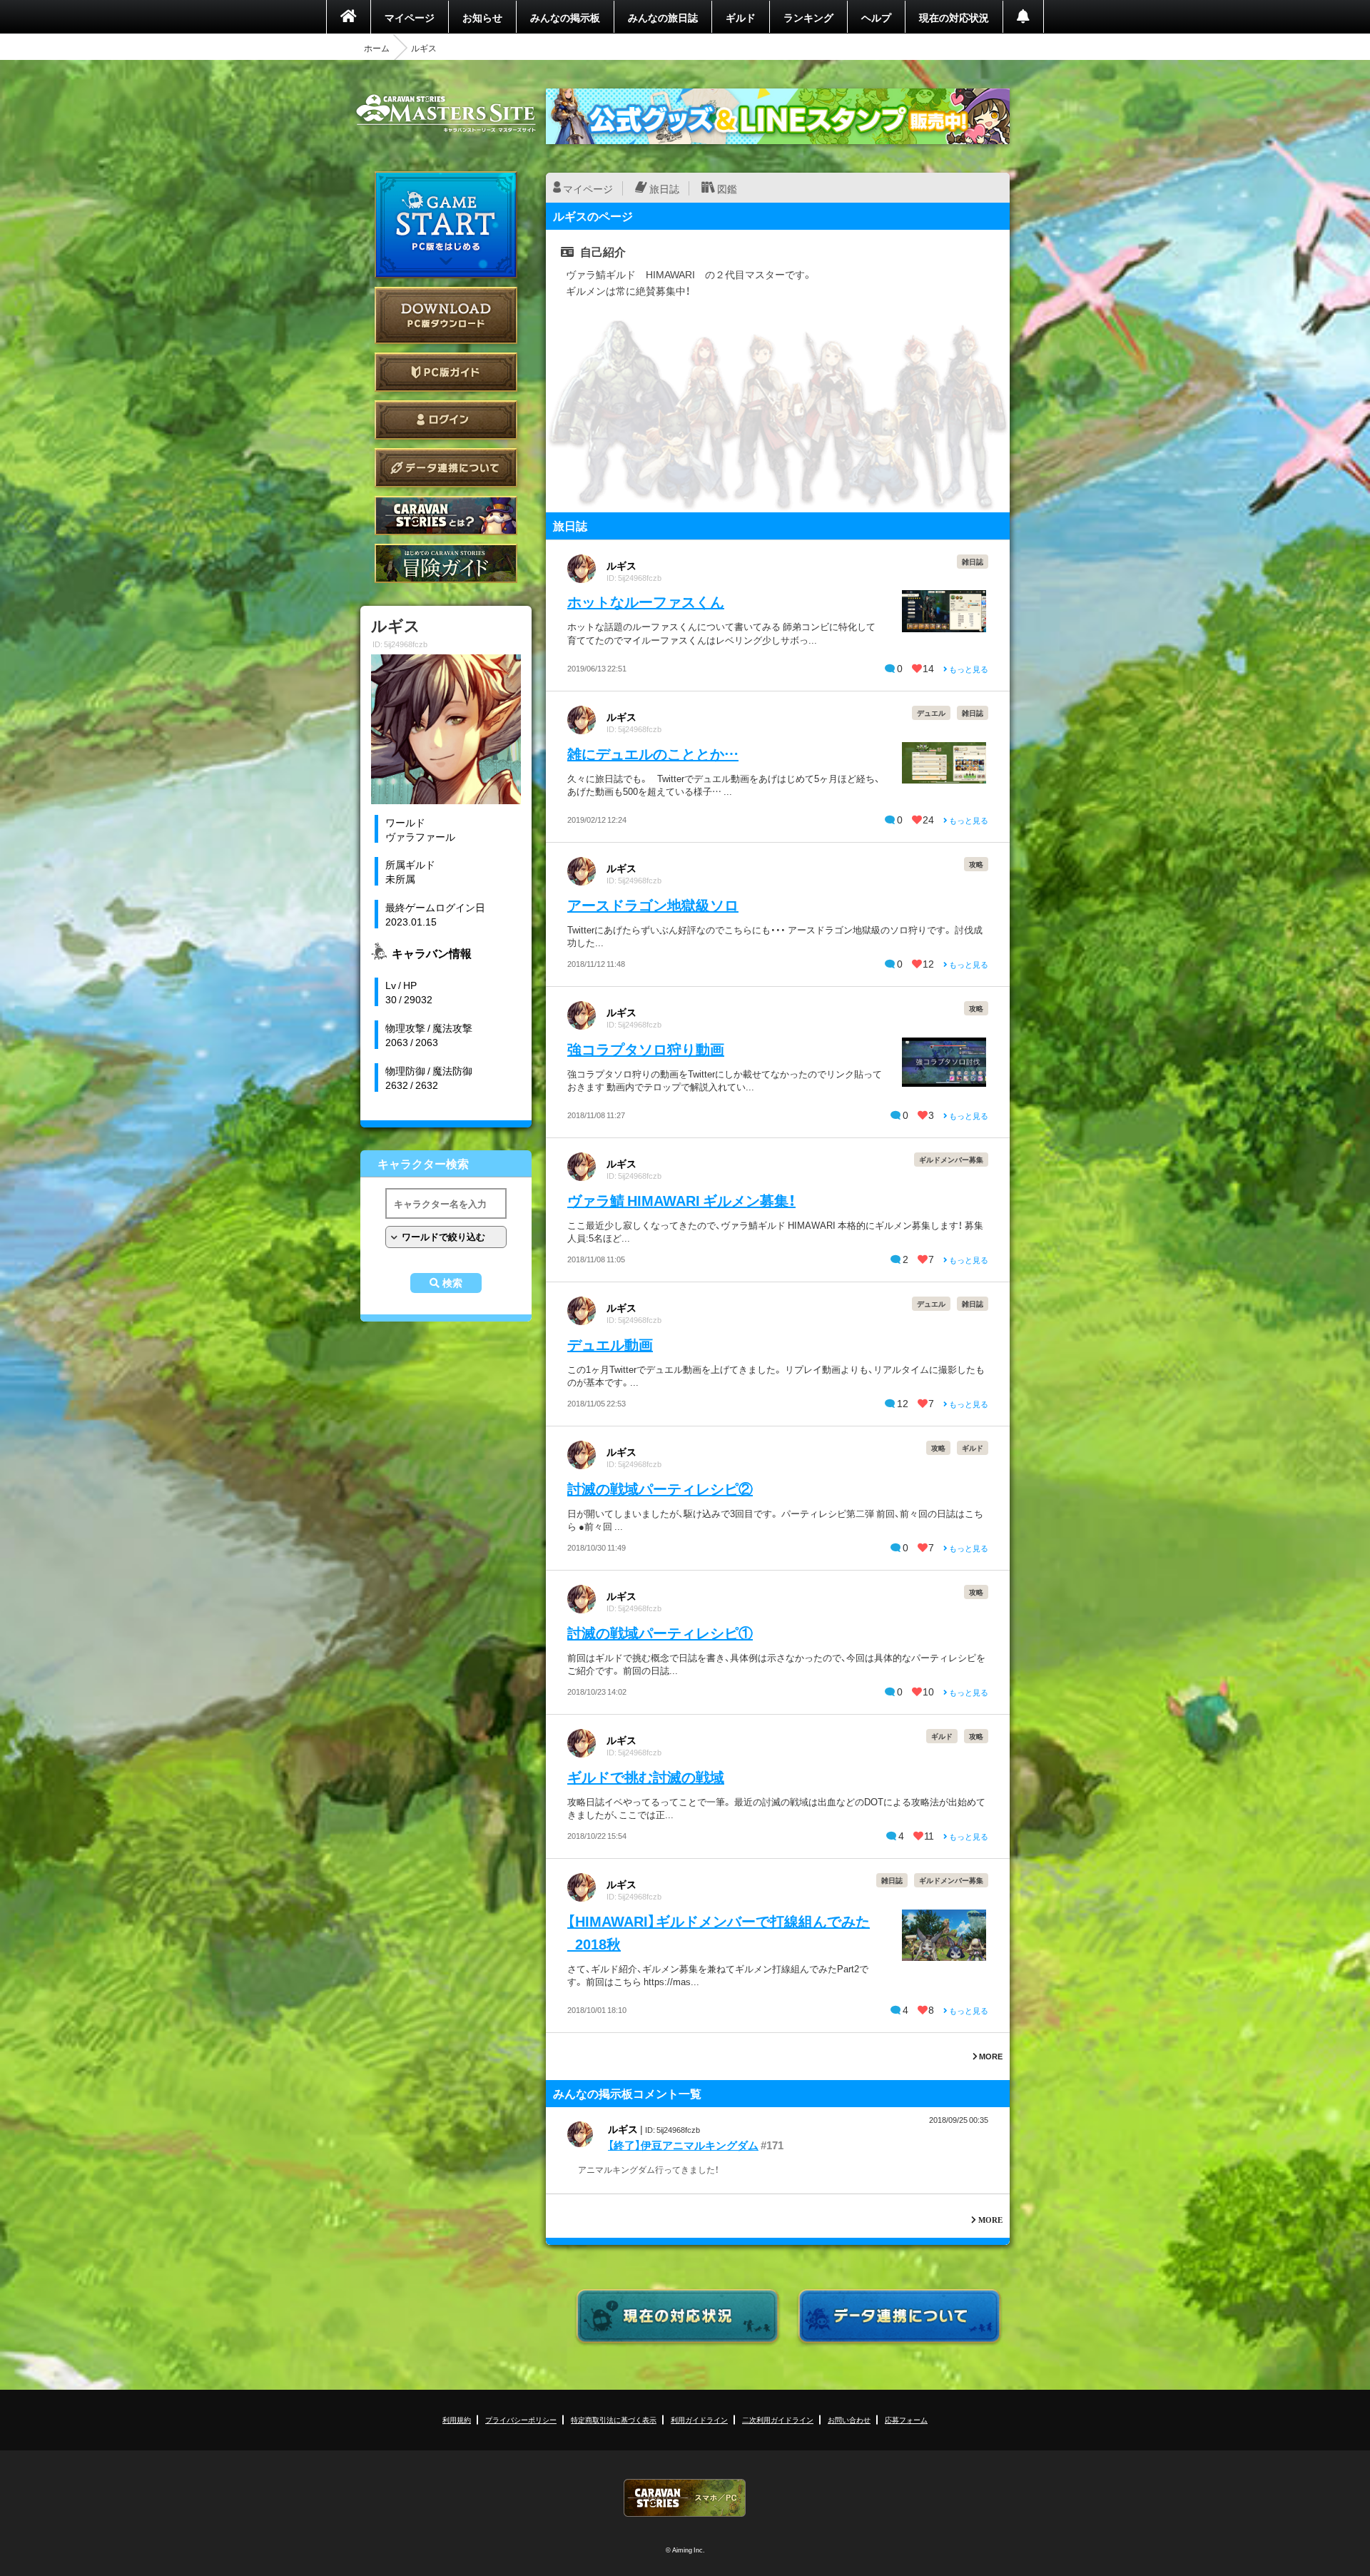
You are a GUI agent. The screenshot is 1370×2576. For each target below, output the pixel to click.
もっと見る (968, 669)
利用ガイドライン (699, 2419)
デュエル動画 (610, 1344)
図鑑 (727, 188)
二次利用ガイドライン (778, 2419)
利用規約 (457, 2419)
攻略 (976, 864)
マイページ (410, 17)
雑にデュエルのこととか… (653, 753)
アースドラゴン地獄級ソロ (653, 904)
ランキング (808, 17)
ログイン (446, 420)
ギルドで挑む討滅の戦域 (646, 1776)
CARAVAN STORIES (685, 2498)
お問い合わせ (849, 2419)
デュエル (931, 713)
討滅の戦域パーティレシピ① (660, 1632)
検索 (452, 1283)
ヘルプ (876, 17)
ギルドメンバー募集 (951, 1159)
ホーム (377, 48)
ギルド (741, 17)
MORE (990, 2056)
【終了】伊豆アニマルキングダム (683, 2145)
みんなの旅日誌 (663, 17)
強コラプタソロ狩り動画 (646, 1049)
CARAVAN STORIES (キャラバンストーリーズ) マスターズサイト (446, 113)
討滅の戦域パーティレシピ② (660, 1488)
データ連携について (446, 468)
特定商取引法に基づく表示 (614, 2419)
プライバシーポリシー (521, 2419)
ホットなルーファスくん (646, 601)
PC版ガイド (446, 372)
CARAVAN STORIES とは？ (446, 516)
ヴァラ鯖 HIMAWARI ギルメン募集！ (681, 1200)
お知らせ (482, 17)
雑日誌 (973, 561)
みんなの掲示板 (565, 17)
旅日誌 (664, 188)
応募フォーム (906, 2419)
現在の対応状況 (954, 17)
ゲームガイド (446, 563)
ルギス (621, 565)
